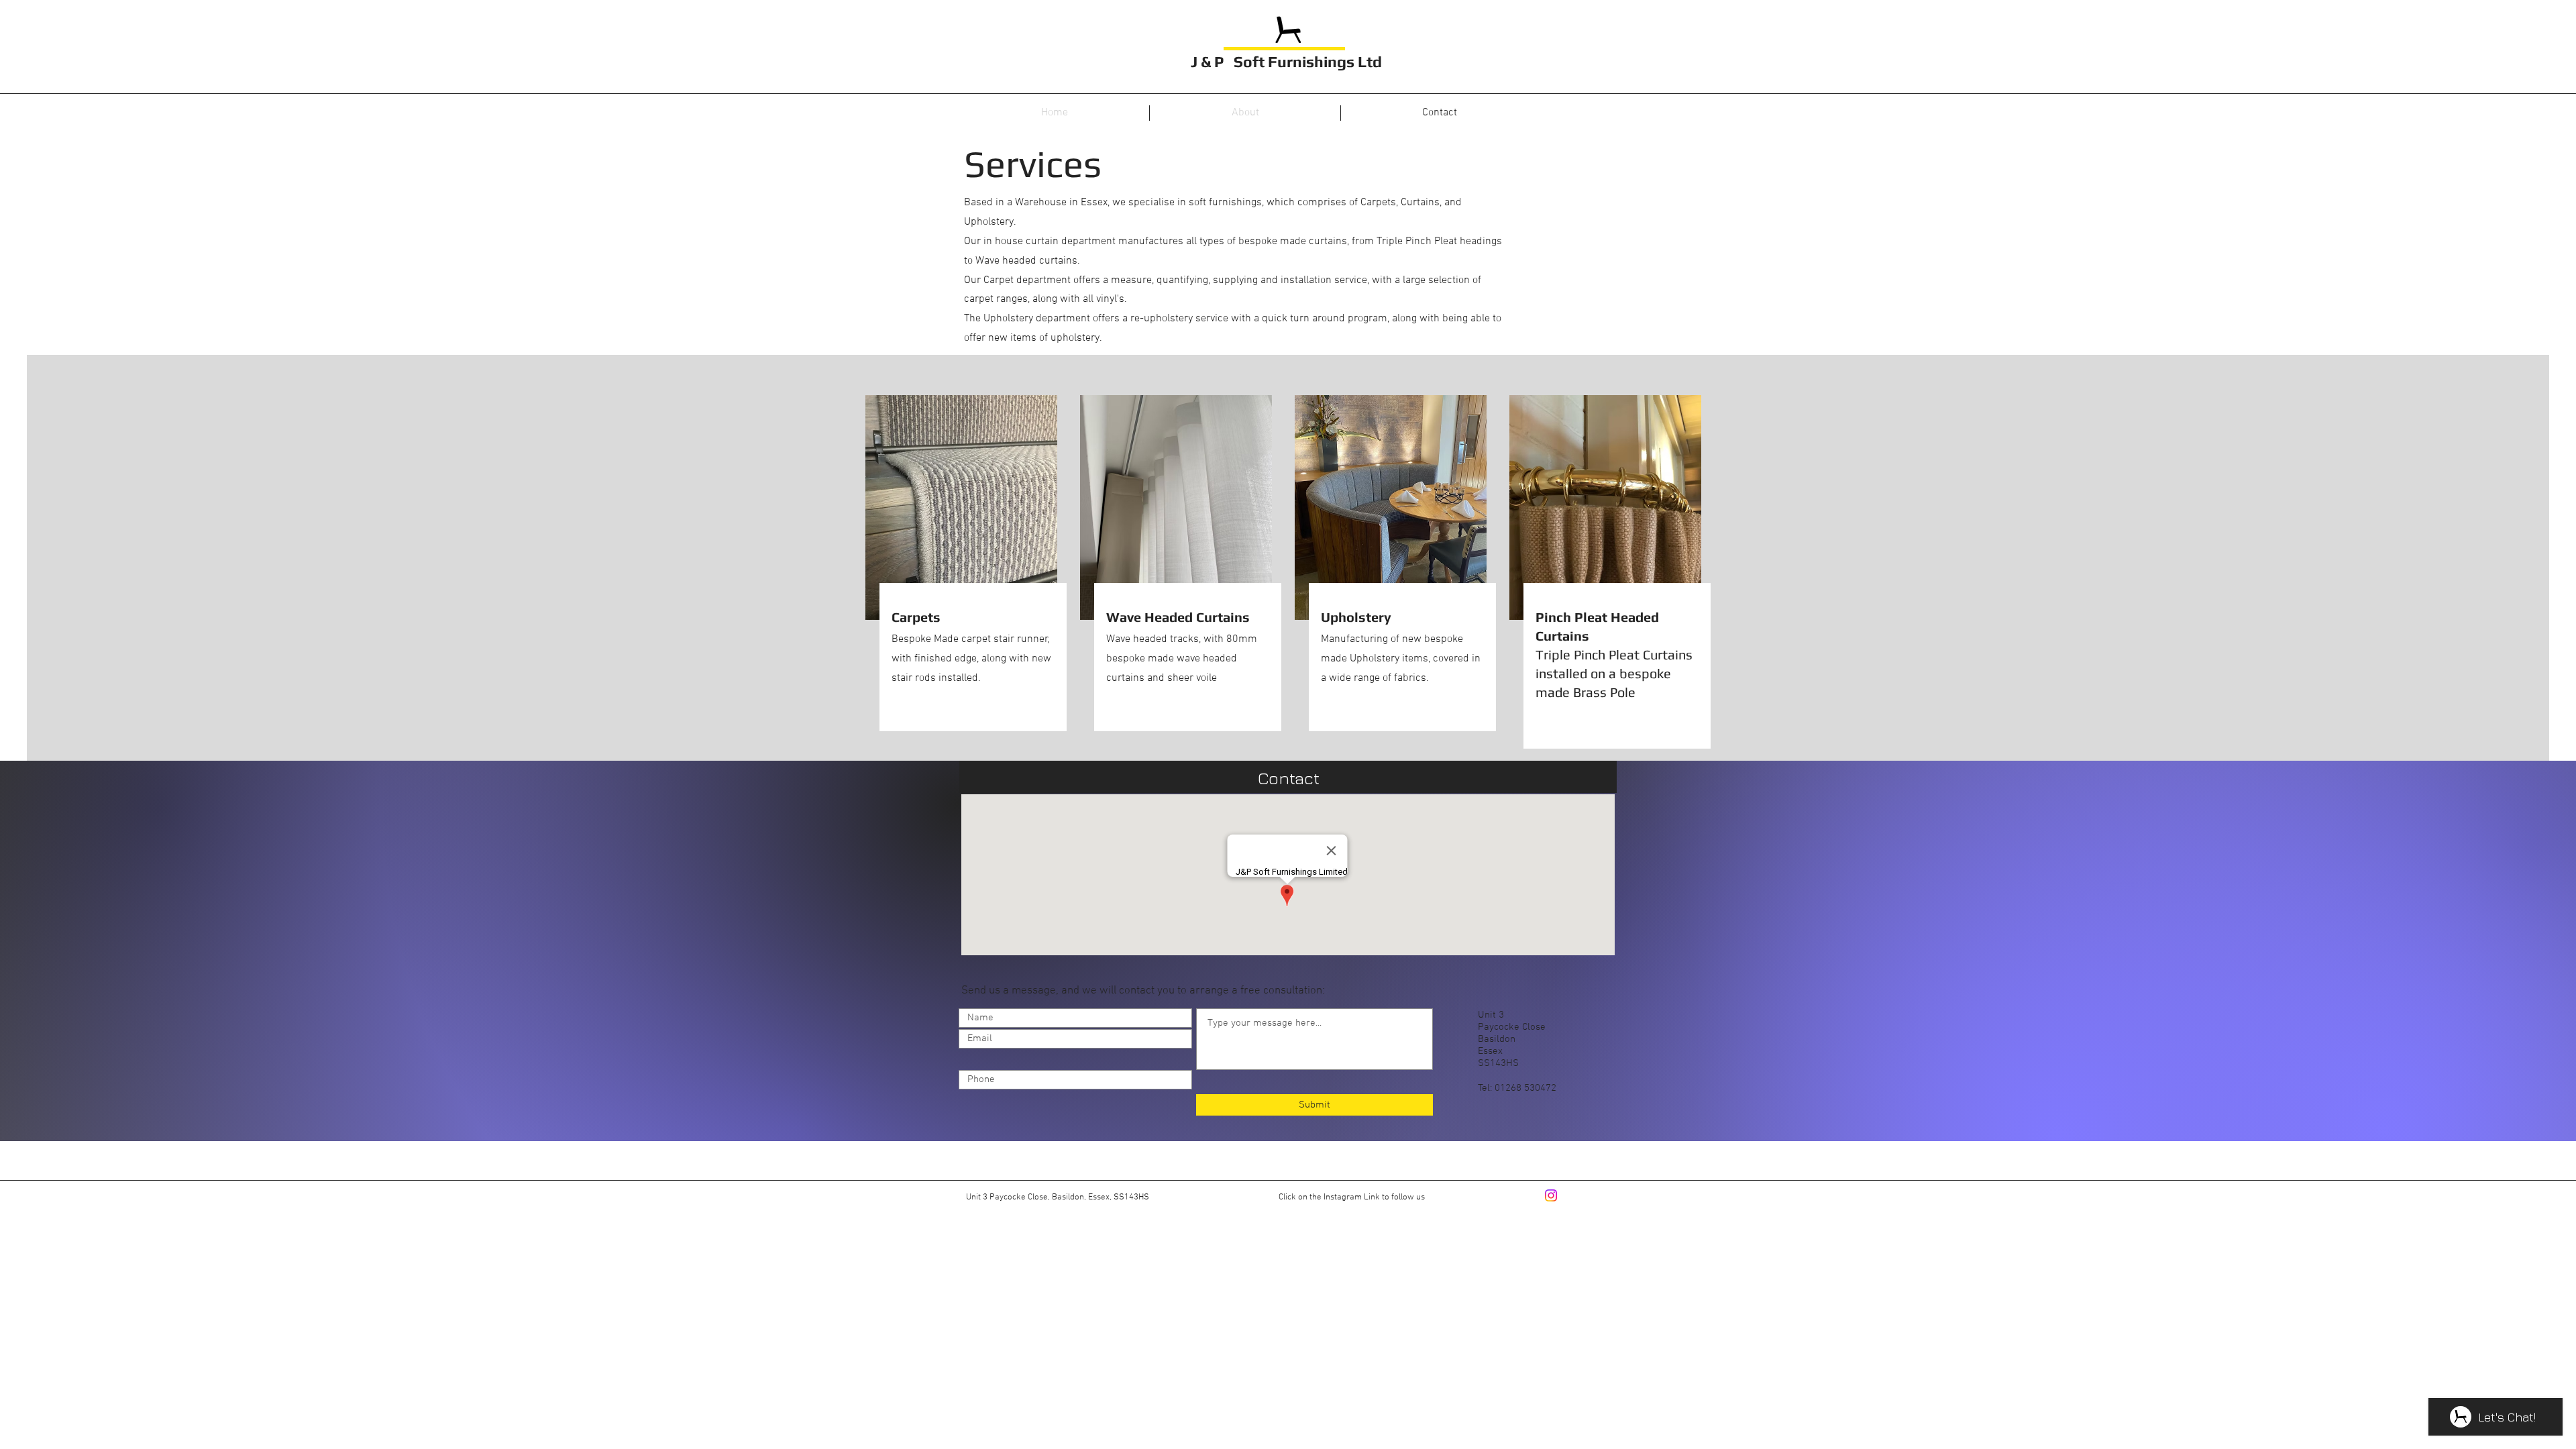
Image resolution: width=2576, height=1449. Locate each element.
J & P (1209, 61)
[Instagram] (1551, 1195)
